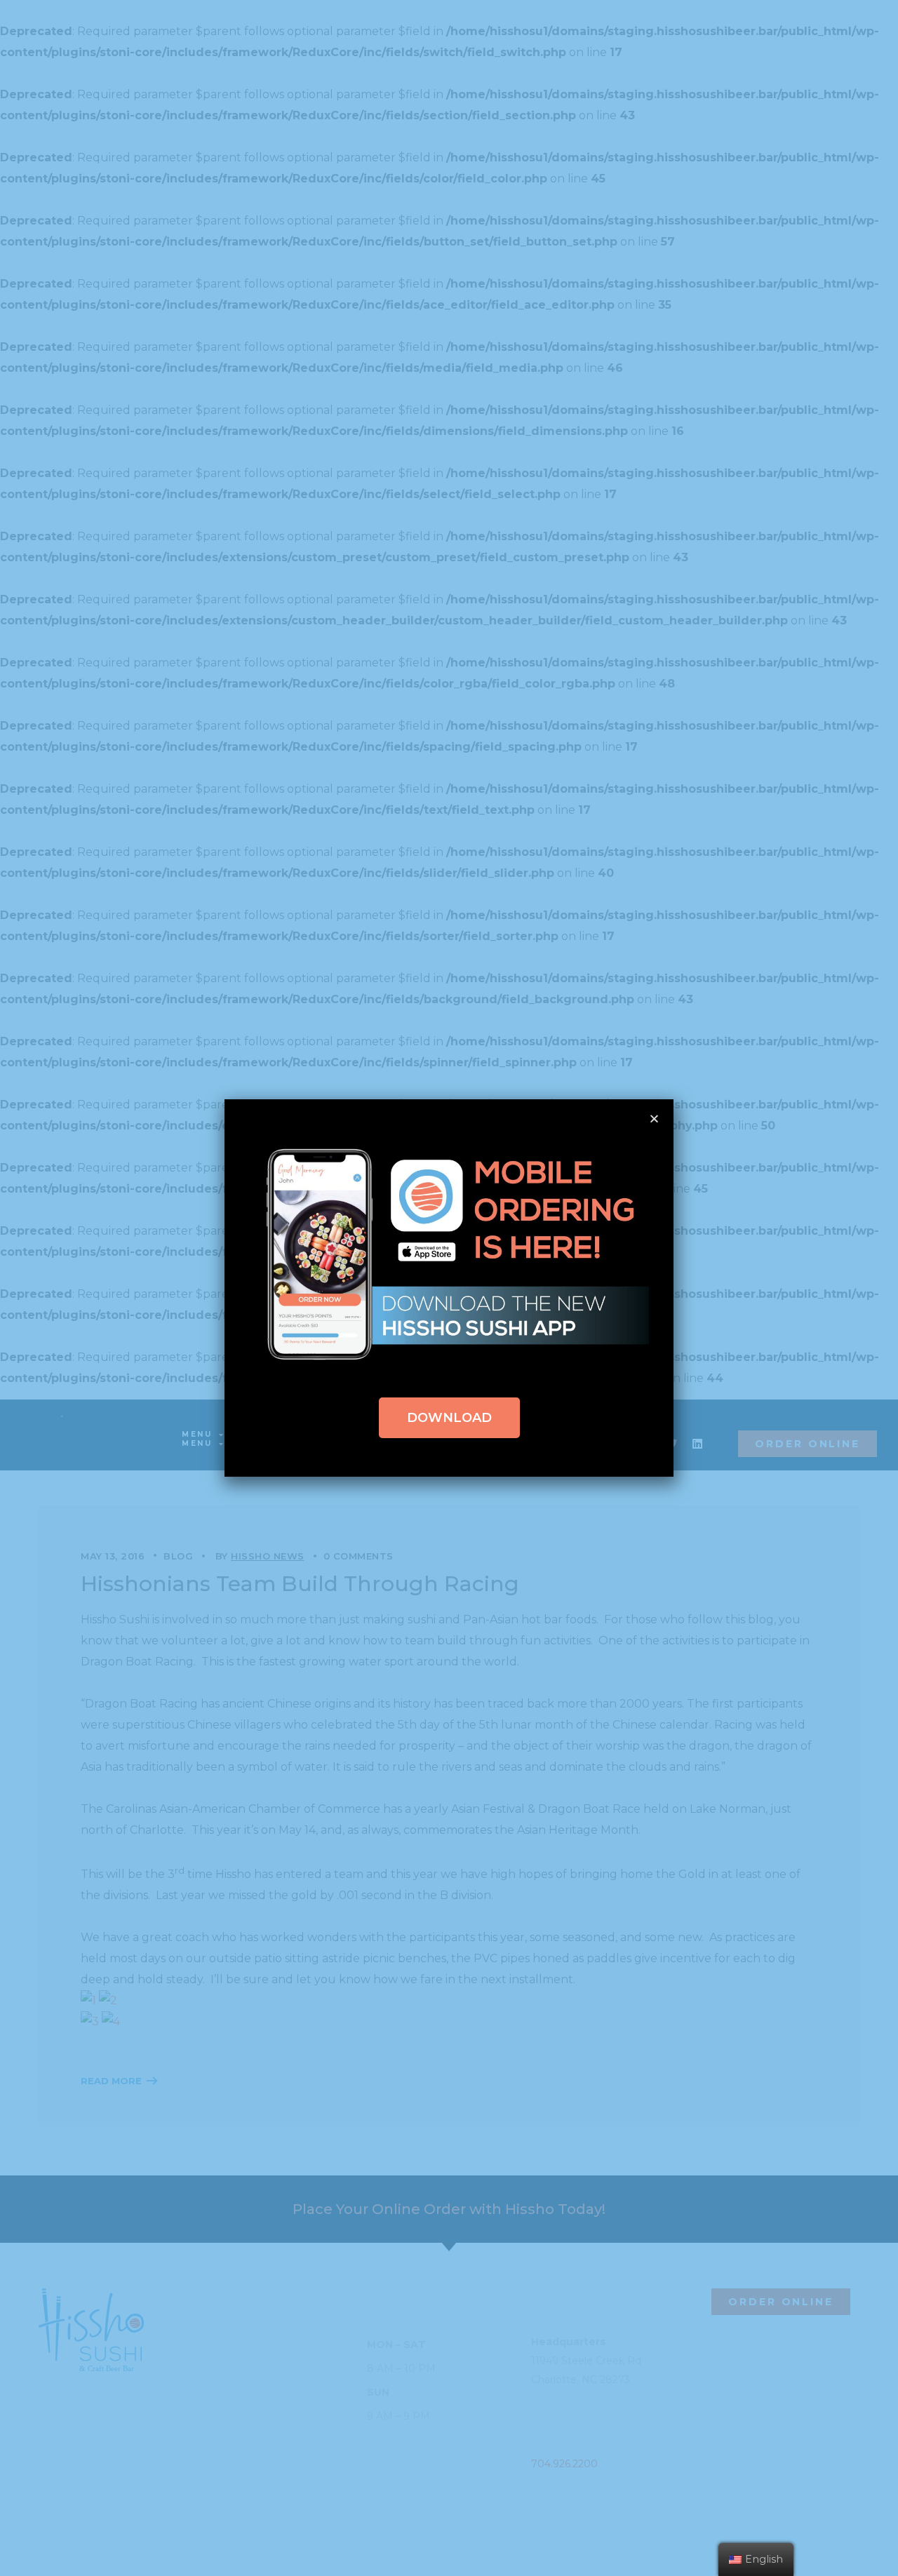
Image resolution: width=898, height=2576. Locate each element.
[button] (449, 1418)
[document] (449, 1288)
